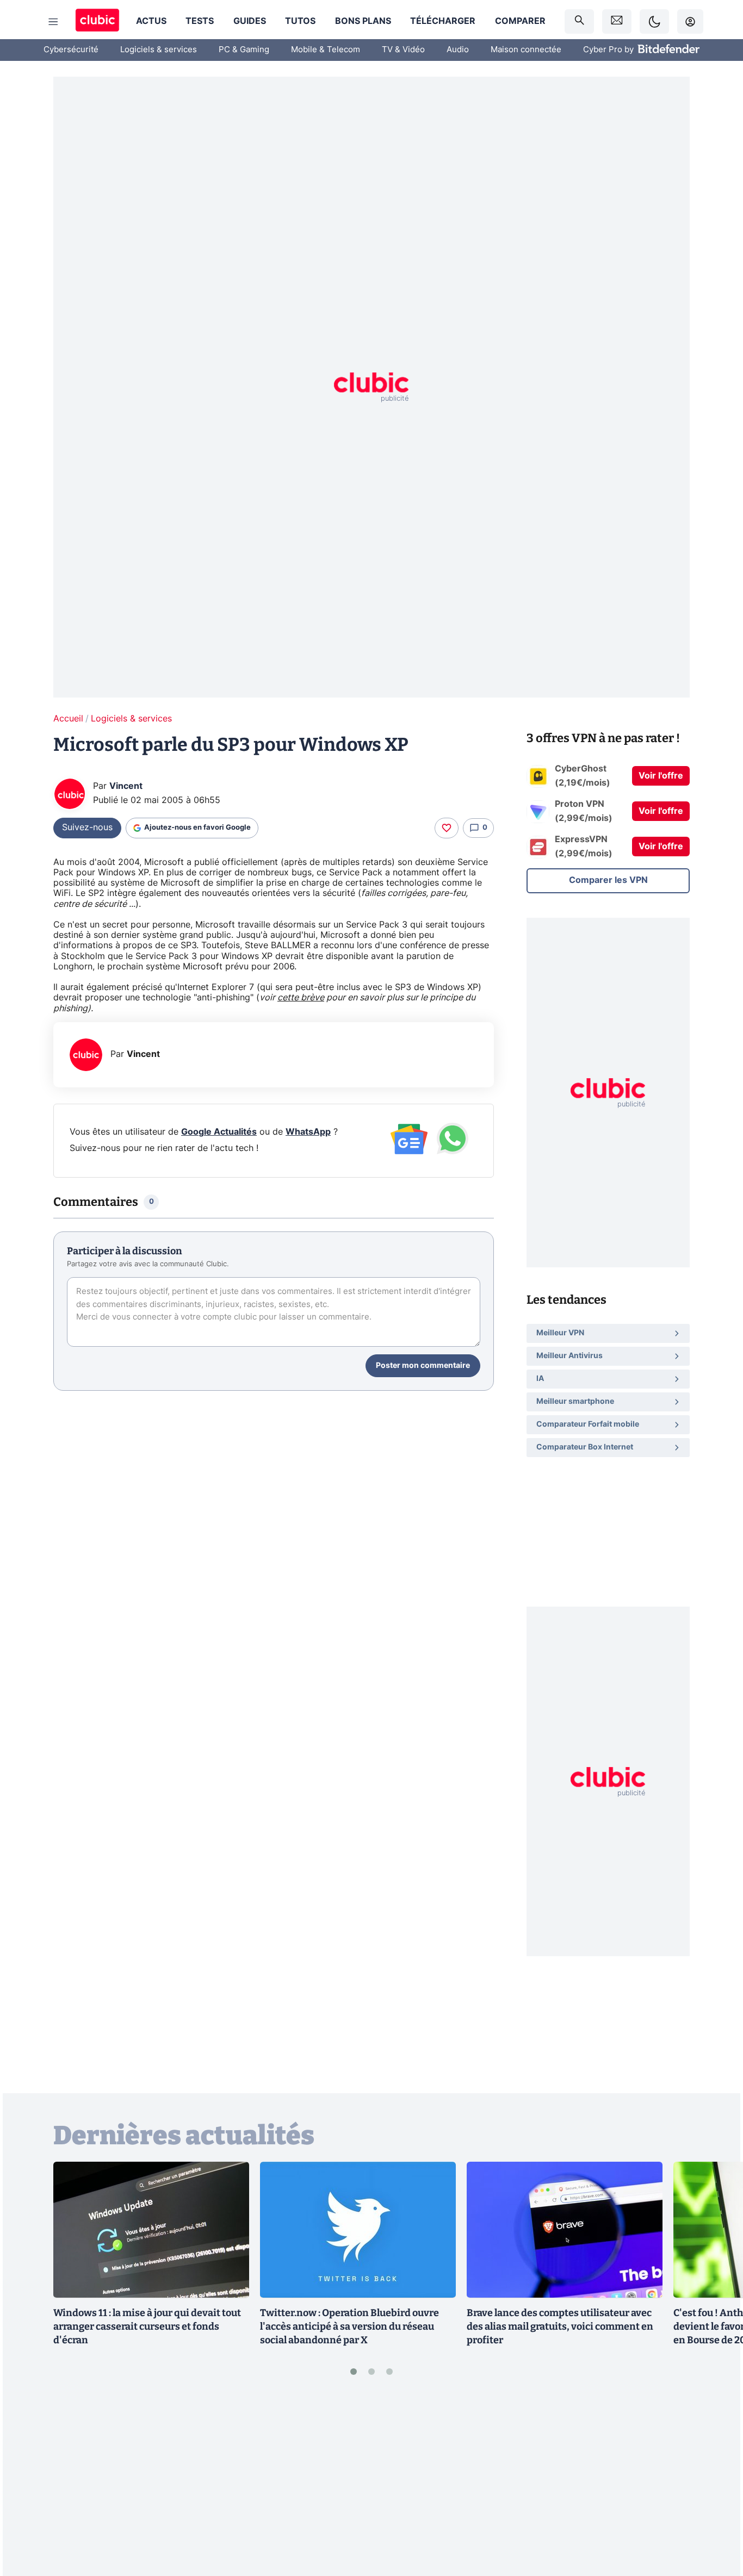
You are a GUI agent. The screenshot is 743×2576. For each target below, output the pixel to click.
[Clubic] (97, 21)
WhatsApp (308, 1132)
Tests (200, 21)
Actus (151, 21)
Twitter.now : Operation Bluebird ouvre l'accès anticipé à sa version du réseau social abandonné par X (349, 2326)
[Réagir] (447, 828)
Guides (250, 21)
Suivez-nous (87, 827)
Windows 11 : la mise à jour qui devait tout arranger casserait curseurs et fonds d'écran (147, 2326)
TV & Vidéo (403, 50)
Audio (458, 50)
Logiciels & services (159, 50)
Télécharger (443, 21)
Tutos (300, 21)
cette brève (301, 998)
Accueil (68, 719)
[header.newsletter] (617, 21)
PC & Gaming (244, 50)
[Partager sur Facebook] (716, 2483)
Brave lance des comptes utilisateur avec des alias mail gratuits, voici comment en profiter (560, 2326)
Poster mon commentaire (423, 1366)
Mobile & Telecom (326, 50)
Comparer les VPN (608, 880)
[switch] (654, 21)
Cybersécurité (71, 50)
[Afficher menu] (53, 22)
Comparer (520, 21)
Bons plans (363, 21)
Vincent (126, 786)
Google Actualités (219, 1132)
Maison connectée (526, 50)
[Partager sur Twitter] (716, 2519)
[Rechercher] (579, 21)
